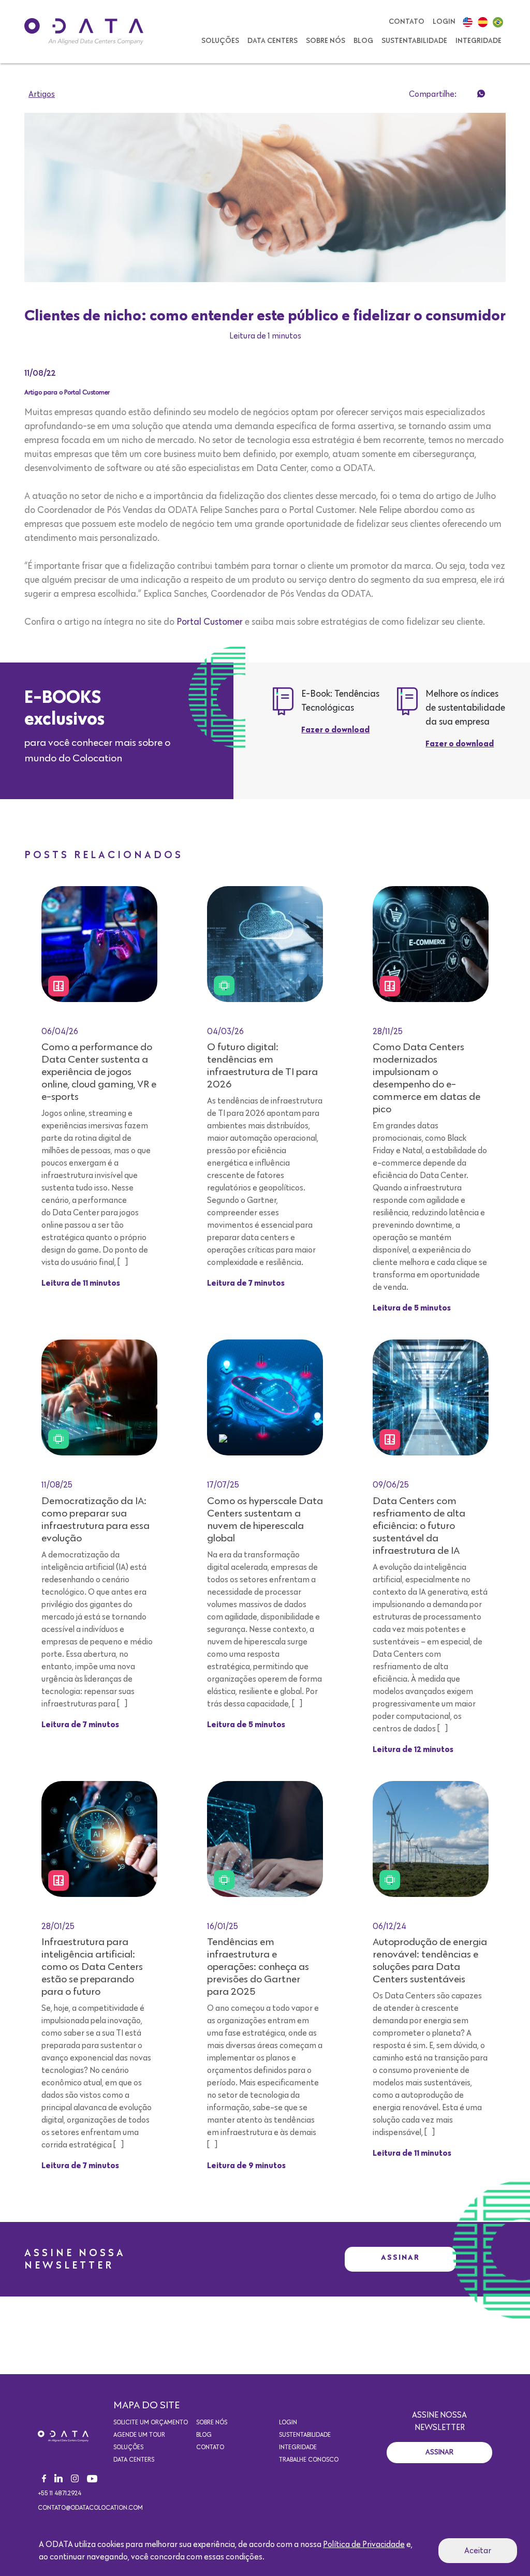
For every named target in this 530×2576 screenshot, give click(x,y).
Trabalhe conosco (309, 2460)
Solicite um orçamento (151, 2423)
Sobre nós (326, 41)
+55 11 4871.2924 (60, 2494)
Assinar (400, 2257)
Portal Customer (210, 622)
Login (444, 22)
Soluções (220, 41)
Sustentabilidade (414, 41)
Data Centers (273, 41)
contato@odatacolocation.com (90, 2508)
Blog (363, 41)
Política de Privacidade (364, 2544)
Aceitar (478, 2551)
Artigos (42, 94)
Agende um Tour (139, 2435)
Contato (407, 22)
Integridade (479, 41)
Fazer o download (335, 730)
